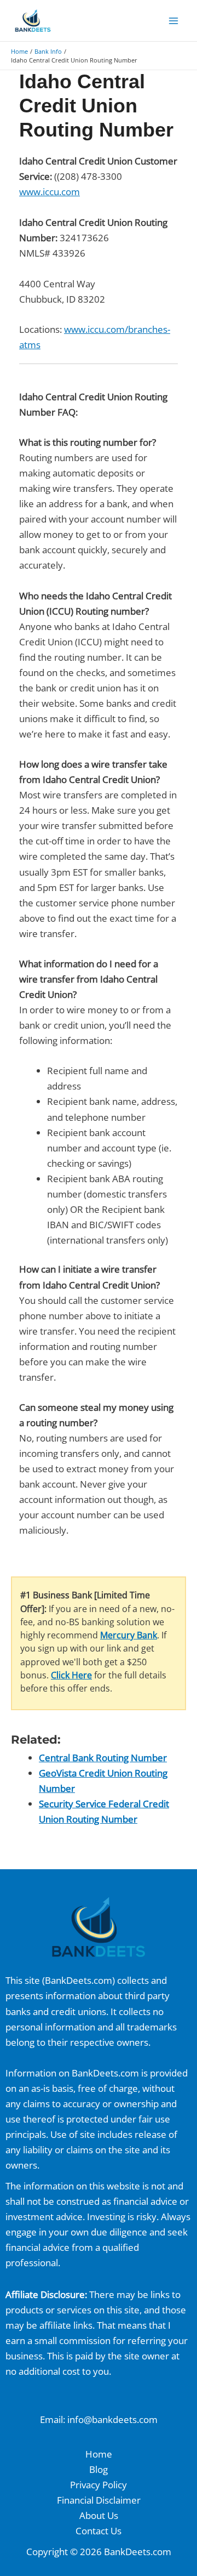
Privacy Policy (99, 2485)
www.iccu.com (50, 192)
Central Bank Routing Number (103, 1758)
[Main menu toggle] (174, 21)
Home (99, 2454)
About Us (99, 2515)
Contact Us (99, 2531)
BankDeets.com (79, 1980)
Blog (99, 2469)
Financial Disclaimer (99, 2500)
